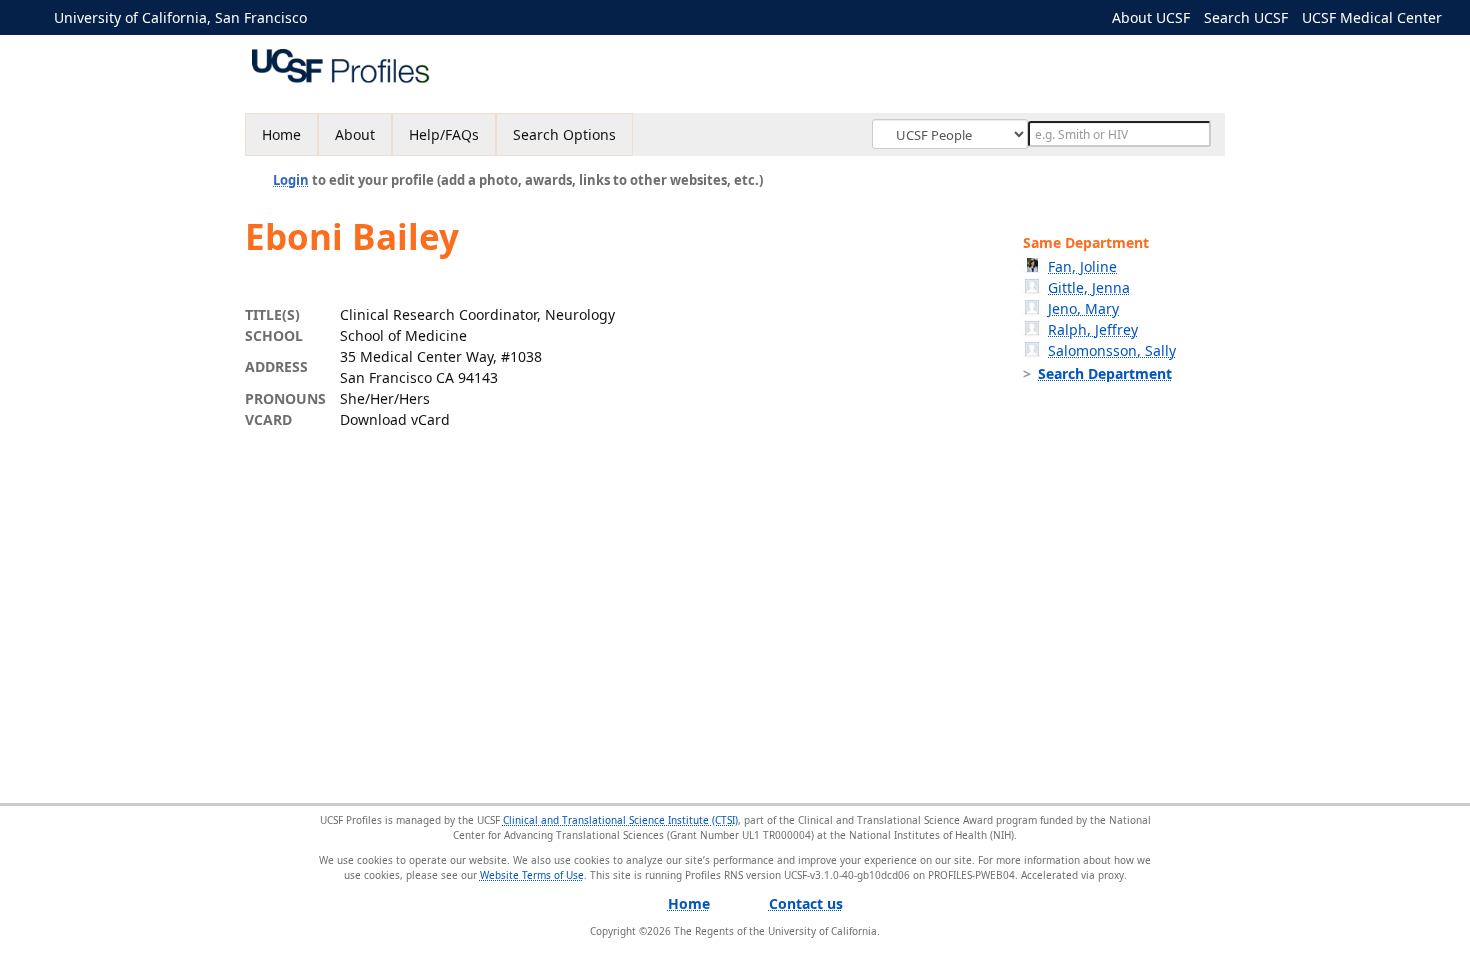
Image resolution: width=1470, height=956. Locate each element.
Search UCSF (1246, 17)
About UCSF (1151, 17)
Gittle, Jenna (1089, 287)
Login (291, 180)
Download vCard (395, 419)
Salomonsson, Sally (1112, 350)
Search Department (1105, 373)
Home (281, 134)
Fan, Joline (1082, 266)
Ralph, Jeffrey (1093, 329)
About (355, 134)
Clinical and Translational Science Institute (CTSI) (620, 820)
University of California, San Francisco (180, 17)
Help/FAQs (444, 134)
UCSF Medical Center (1372, 17)
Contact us (806, 903)
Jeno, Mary (1083, 308)
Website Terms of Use (532, 875)
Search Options (564, 134)
